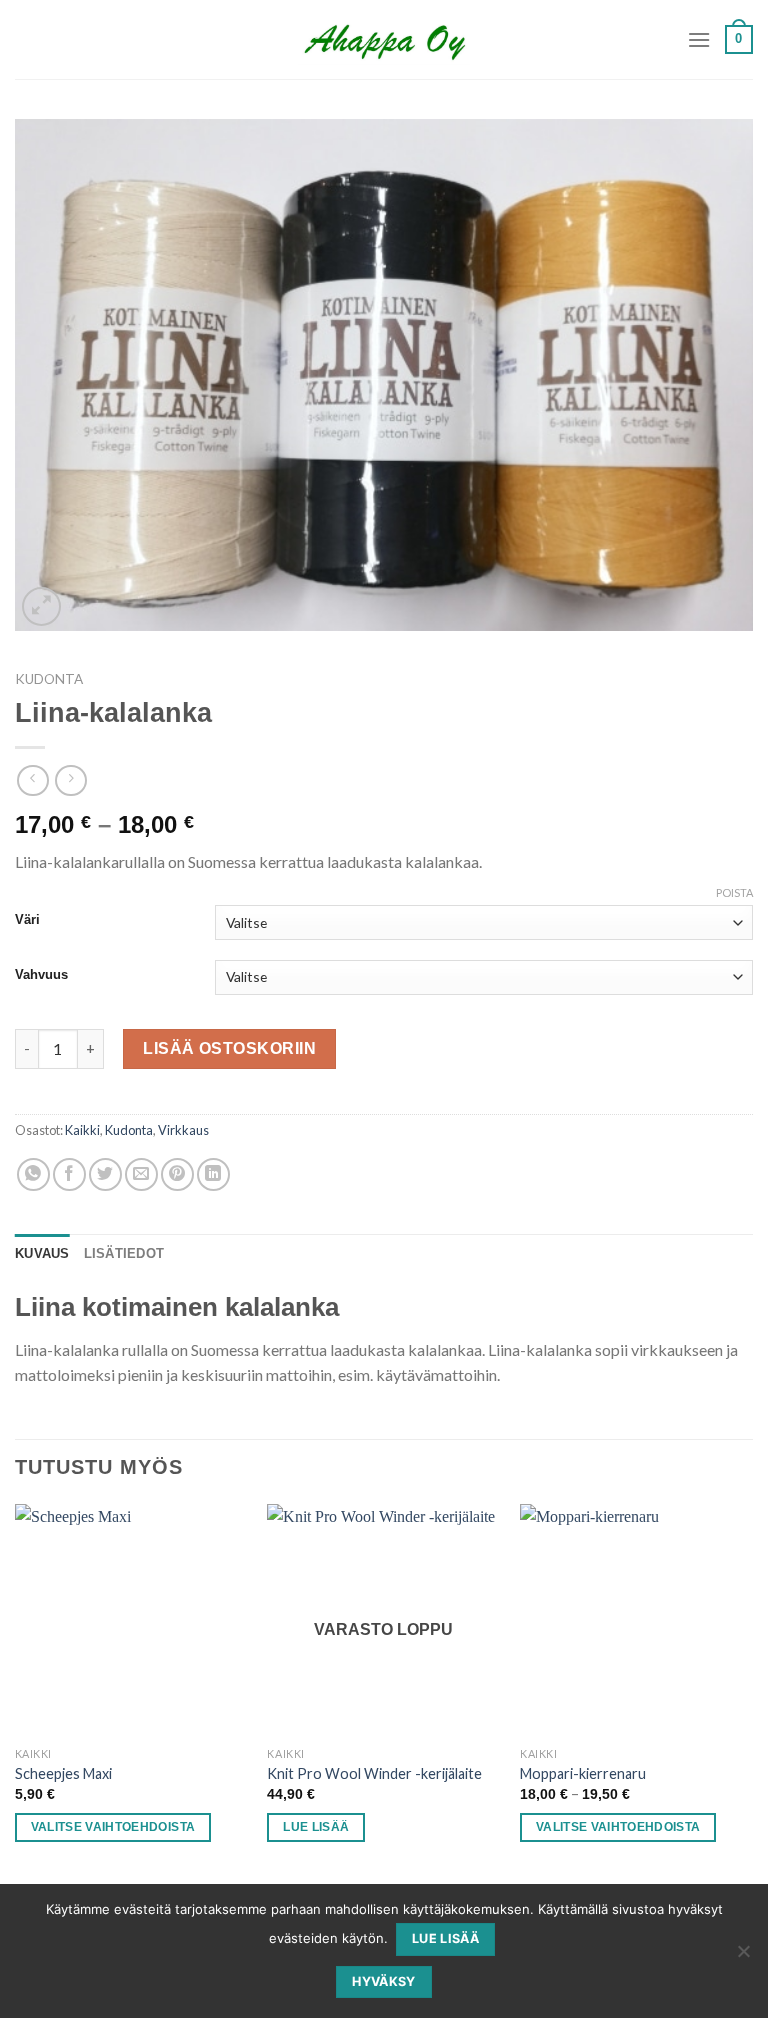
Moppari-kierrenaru (583, 1773)
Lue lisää (316, 1827)
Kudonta (49, 679)
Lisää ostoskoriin (229, 1048)
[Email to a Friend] (141, 1174)
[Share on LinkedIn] (213, 1174)
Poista (734, 892)
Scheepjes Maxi (63, 1773)
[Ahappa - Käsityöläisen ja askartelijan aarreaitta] (384, 40)
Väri (27, 920)
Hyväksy (384, 1981)
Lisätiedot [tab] (124, 1253)
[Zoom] (41, 606)
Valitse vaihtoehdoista (113, 1827)
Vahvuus (41, 975)
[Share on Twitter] (105, 1174)
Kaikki (82, 1130)
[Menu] (699, 39)
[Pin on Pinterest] (177, 1174)
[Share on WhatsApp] (33, 1174)
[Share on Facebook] (69, 1174)
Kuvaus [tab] (42, 1253)
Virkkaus (183, 1130)
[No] (743, 1957)
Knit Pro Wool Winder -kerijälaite (374, 1773)
